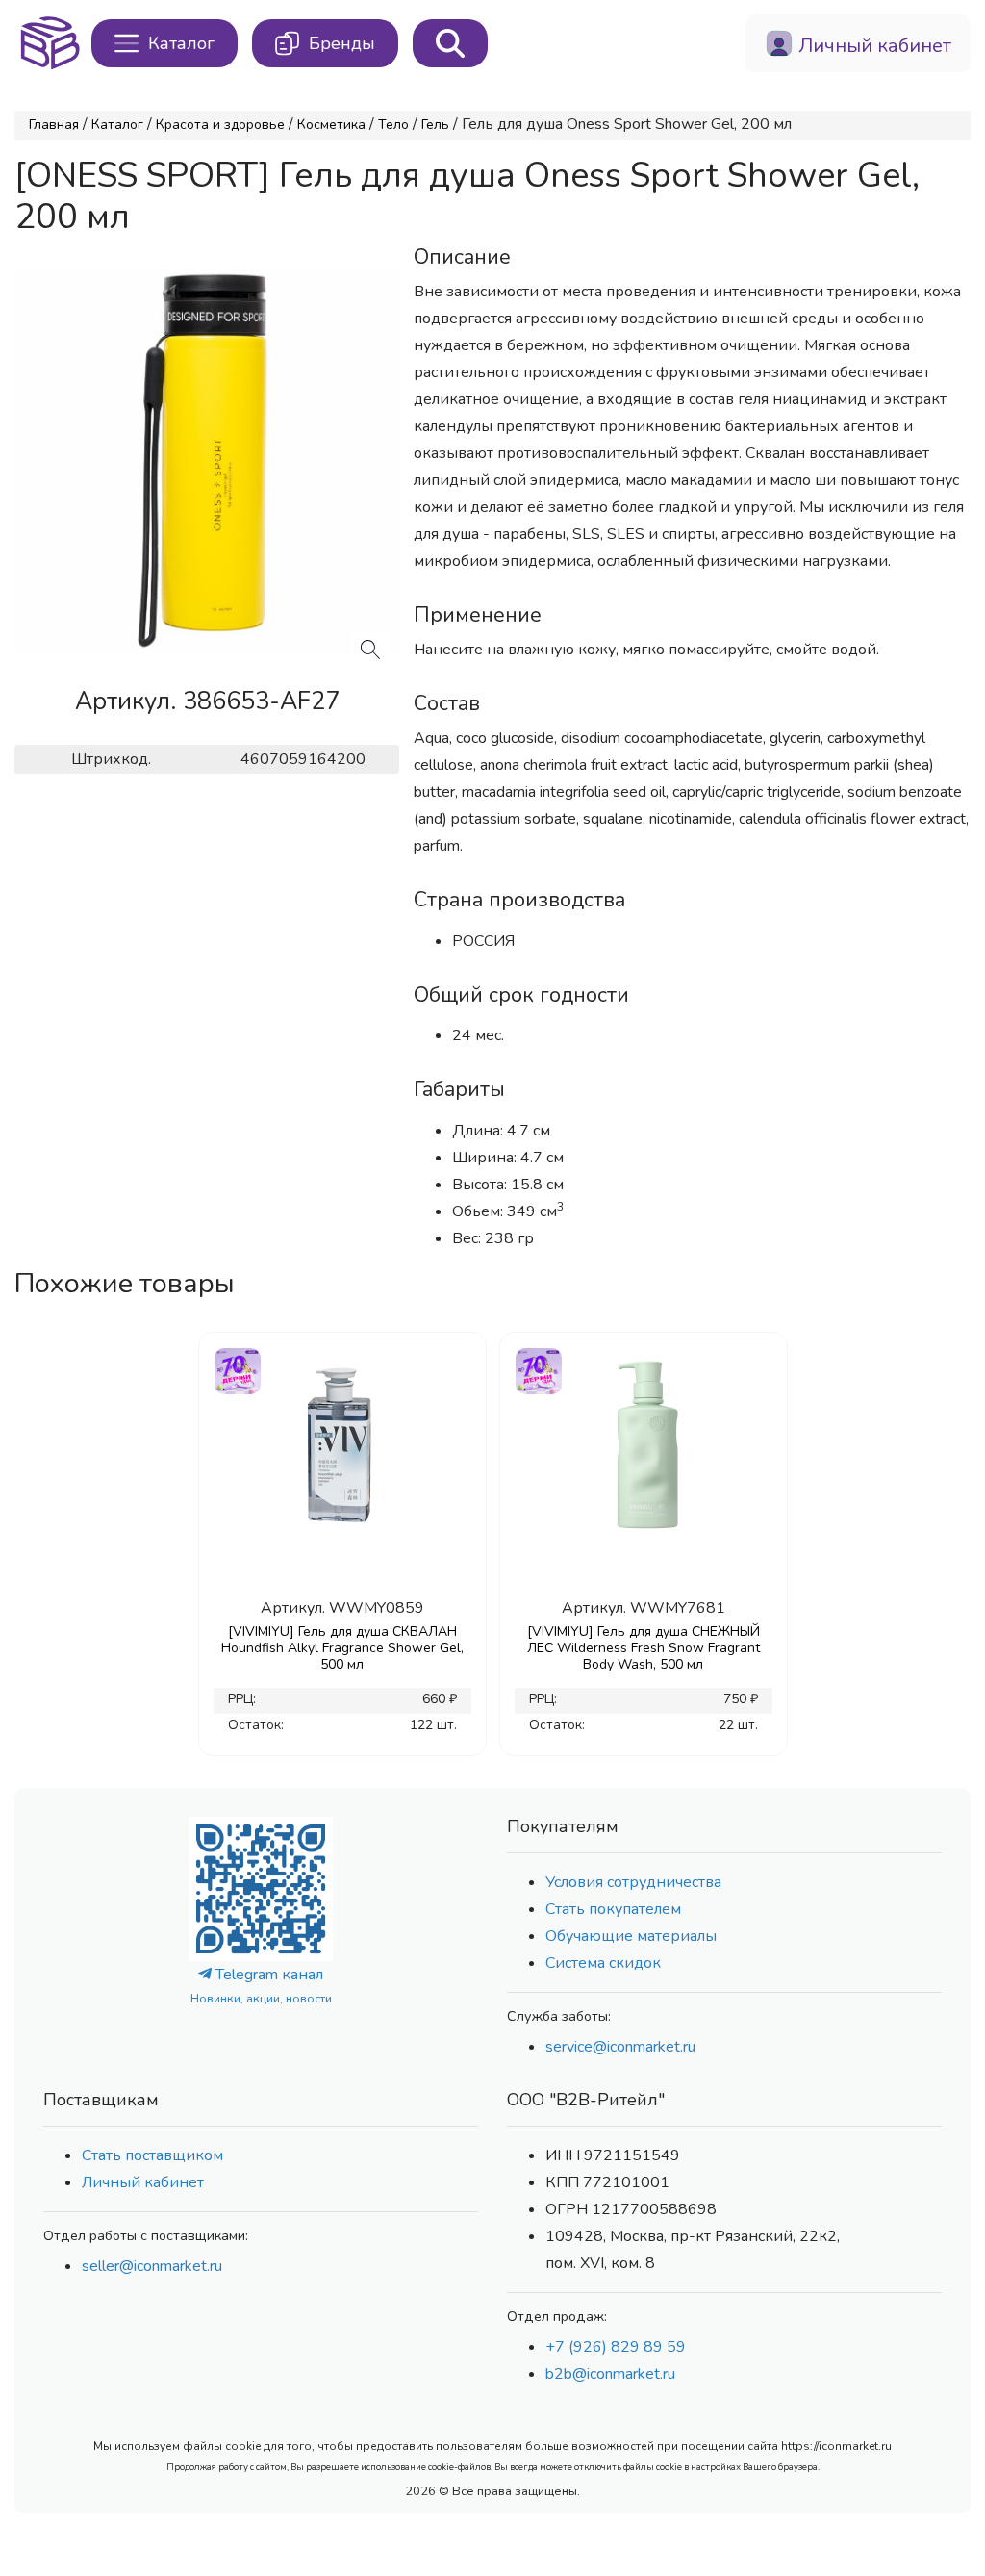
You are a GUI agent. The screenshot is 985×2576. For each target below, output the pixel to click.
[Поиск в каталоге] (450, 43)
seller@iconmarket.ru (152, 2266)
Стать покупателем (613, 1909)
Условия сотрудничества (633, 1882)
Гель (435, 125)
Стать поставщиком (152, 2155)
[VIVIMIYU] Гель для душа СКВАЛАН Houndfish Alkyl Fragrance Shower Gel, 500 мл (342, 1648)
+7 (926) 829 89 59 (616, 2347)
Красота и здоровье (220, 125)
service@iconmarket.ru (620, 2047)
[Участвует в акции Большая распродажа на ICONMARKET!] (237, 1369)
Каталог (117, 125)
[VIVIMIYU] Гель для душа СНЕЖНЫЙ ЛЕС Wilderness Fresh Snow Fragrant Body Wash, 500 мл (644, 1648)
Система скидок (603, 1963)
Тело (393, 125)
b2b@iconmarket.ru (610, 2374)
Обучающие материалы (631, 1936)
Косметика (331, 125)
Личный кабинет (143, 2182)
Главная (54, 125)
